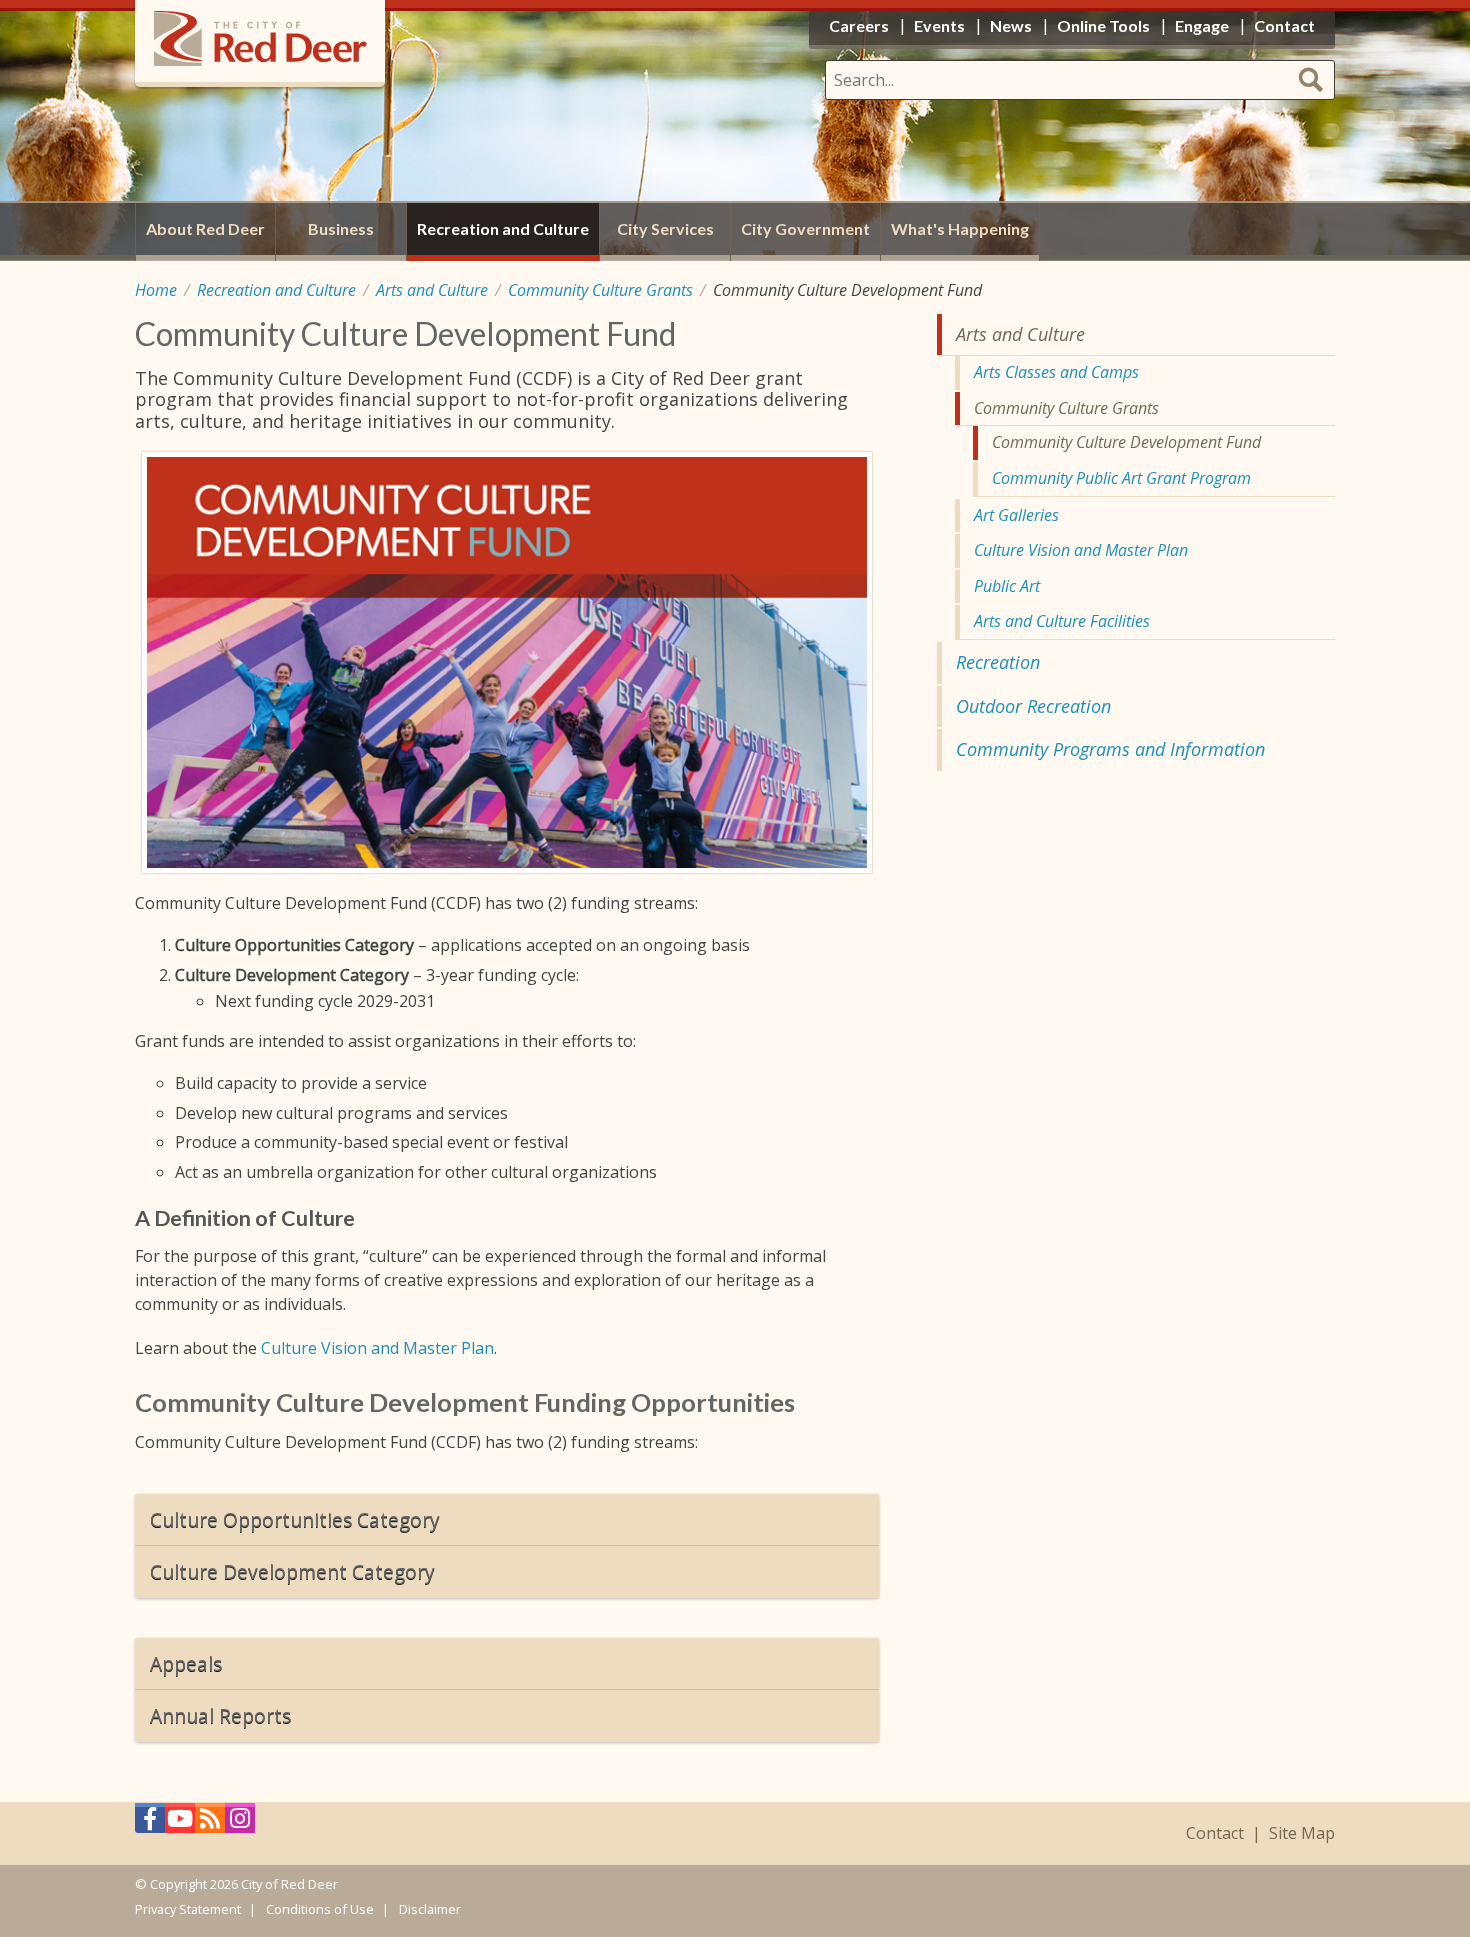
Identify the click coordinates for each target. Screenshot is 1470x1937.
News (1011, 25)
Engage (1202, 25)
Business (341, 228)
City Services (665, 228)
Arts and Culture (432, 290)
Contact (1215, 1833)
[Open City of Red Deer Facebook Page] (150, 1823)
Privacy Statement (188, 1909)
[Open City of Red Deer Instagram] (240, 1823)
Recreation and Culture (276, 290)
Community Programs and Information (1110, 749)
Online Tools (1103, 25)
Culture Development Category (292, 1571)
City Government (805, 228)
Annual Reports (220, 1715)
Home (156, 290)
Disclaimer (430, 1909)
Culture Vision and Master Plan (377, 1348)
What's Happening (960, 228)
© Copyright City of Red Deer (236, 1884)
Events (939, 25)
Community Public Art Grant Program (1121, 478)
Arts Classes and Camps (1056, 372)
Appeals (186, 1663)
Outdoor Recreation (1033, 706)
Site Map (1302, 1833)
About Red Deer (205, 228)
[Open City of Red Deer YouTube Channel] (180, 1823)
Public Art (1007, 586)
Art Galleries (1016, 515)
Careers (859, 25)
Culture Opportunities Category (295, 1519)
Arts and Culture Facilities (1062, 621)
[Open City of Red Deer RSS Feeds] (210, 1823)
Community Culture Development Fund (1126, 442)
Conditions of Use (320, 1909)
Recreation (998, 662)
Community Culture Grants (600, 290)
